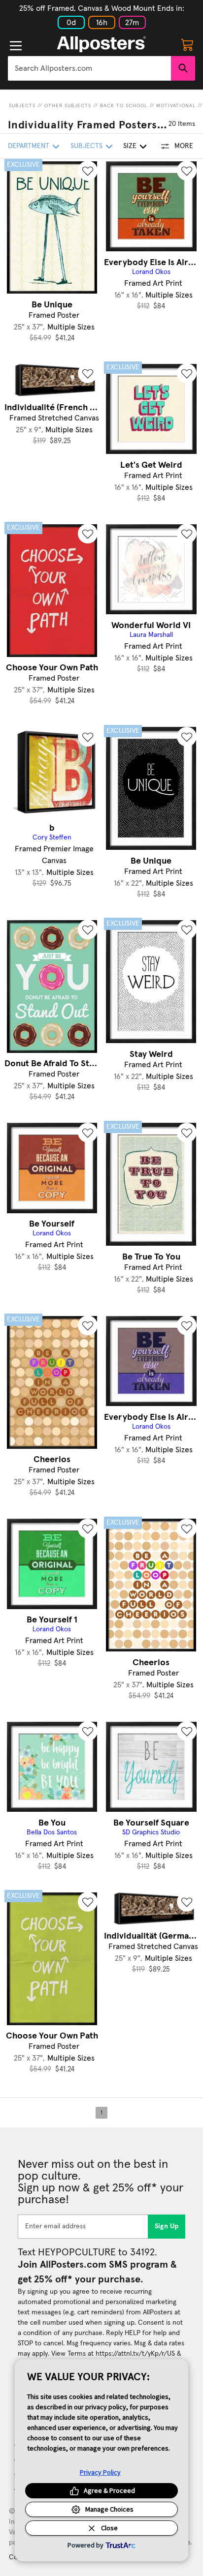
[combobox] (89, 68)
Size (130, 146)
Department (29, 146)
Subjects (22, 106)
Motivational (176, 106)
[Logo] (101, 44)
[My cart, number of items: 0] (187, 44)
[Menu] (16, 46)
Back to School (124, 106)
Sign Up (167, 2226)
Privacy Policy (100, 2472)
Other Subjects (68, 106)
